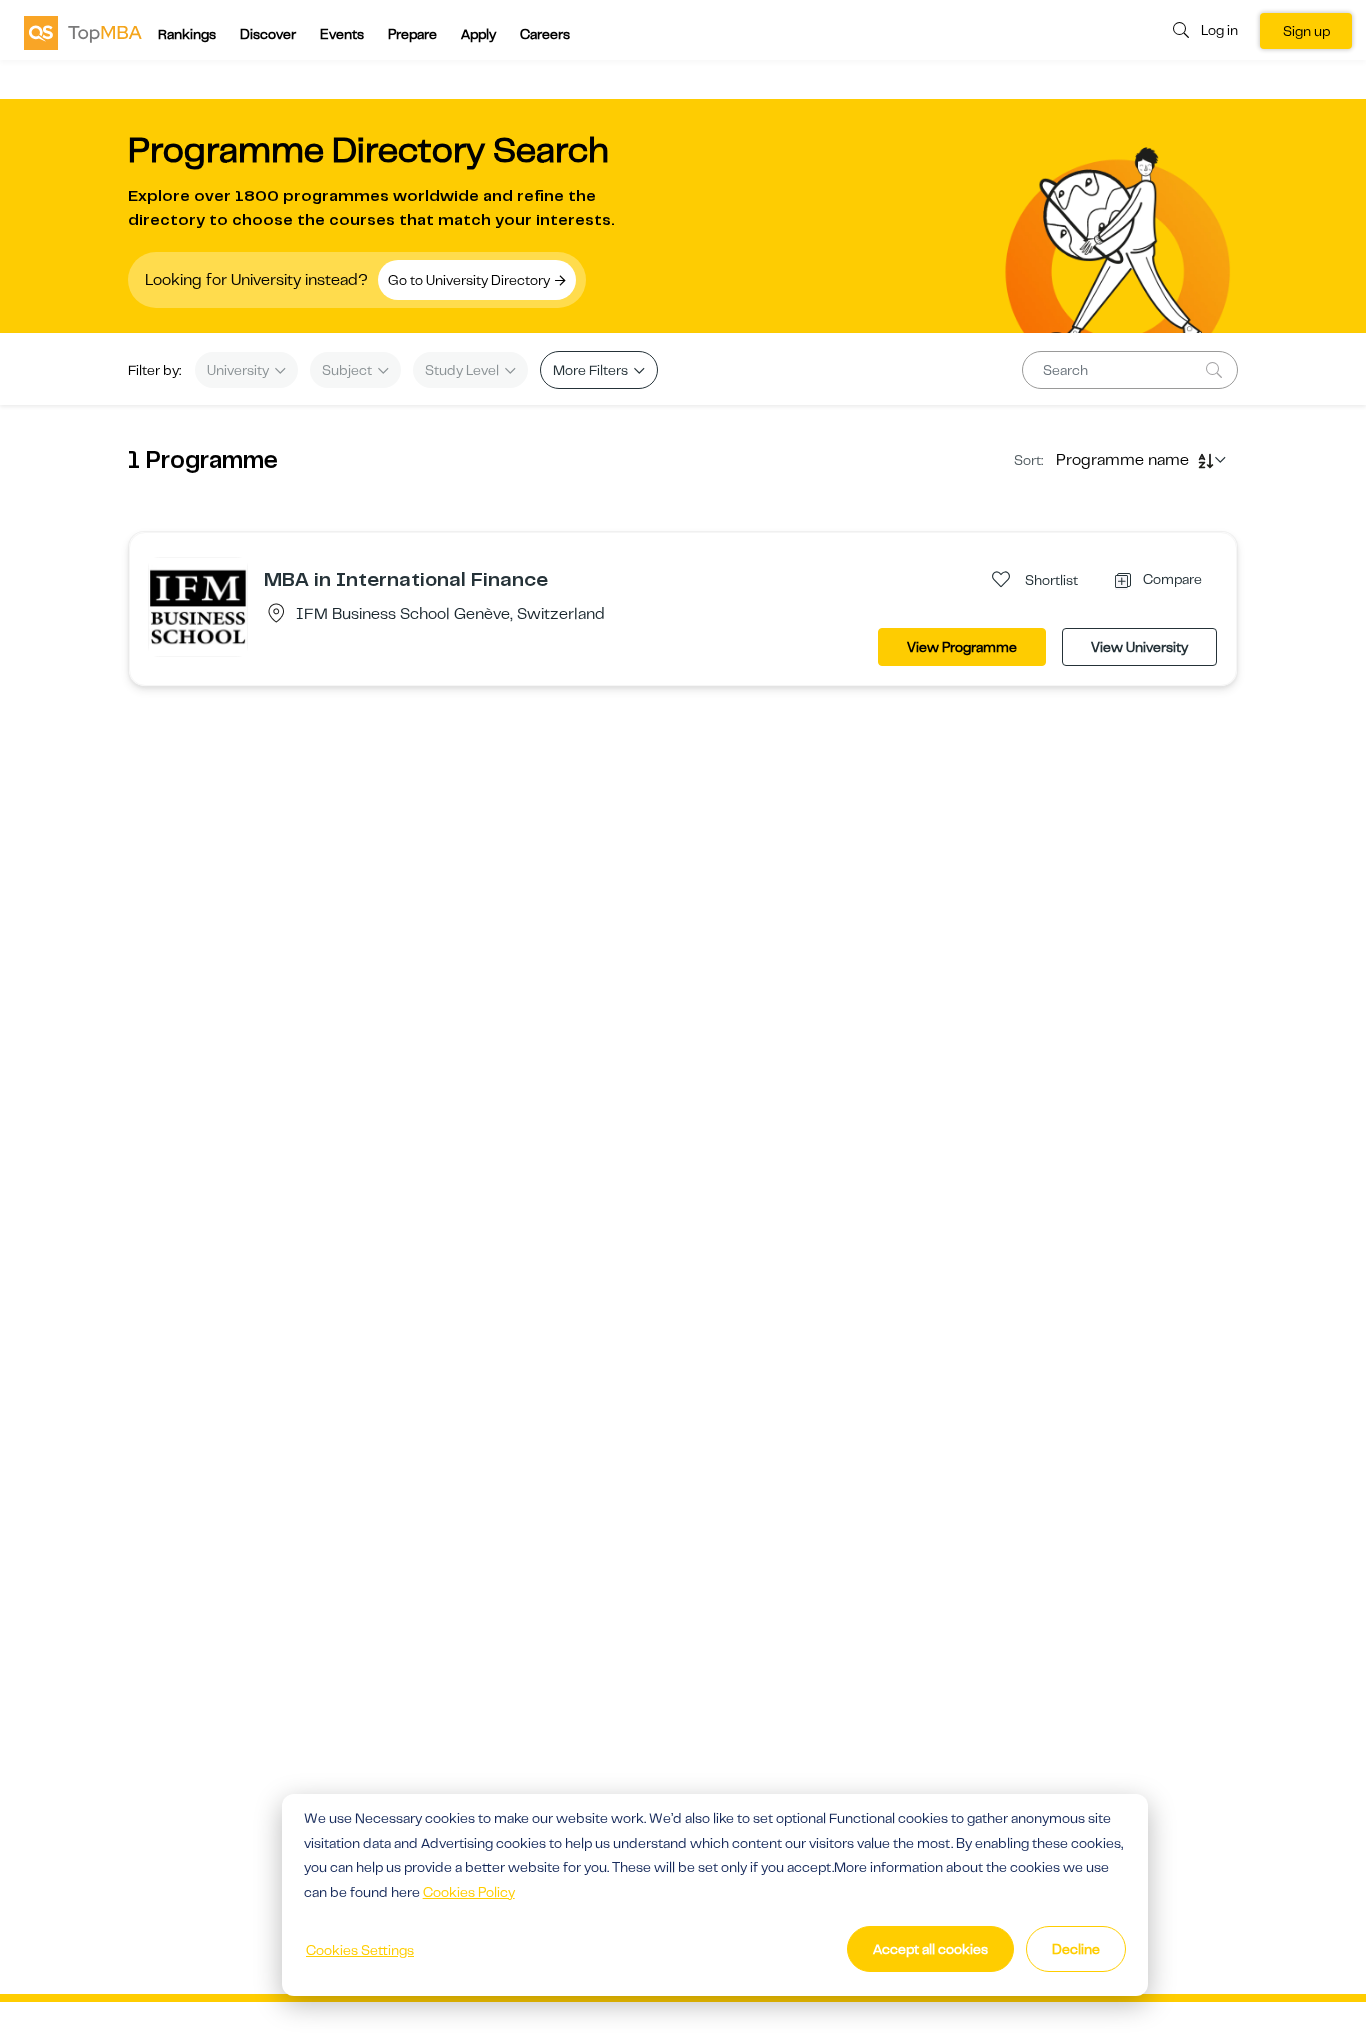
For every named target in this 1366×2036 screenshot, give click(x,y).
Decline (1076, 1949)
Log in (1219, 30)
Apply (478, 34)
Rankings (187, 34)
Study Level (463, 370)
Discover (268, 34)
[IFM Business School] (198, 606)
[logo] (83, 32)
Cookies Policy (469, 1892)
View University (1139, 647)
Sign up (1306, 31)
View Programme (962, 647)
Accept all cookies (930, 1949)
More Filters (592, 370)
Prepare (412, 34)
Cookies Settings (360, 1950)
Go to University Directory (470, 280)
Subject (348, 370)
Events (342, 34)
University (239, 370)
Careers (545, 34)
